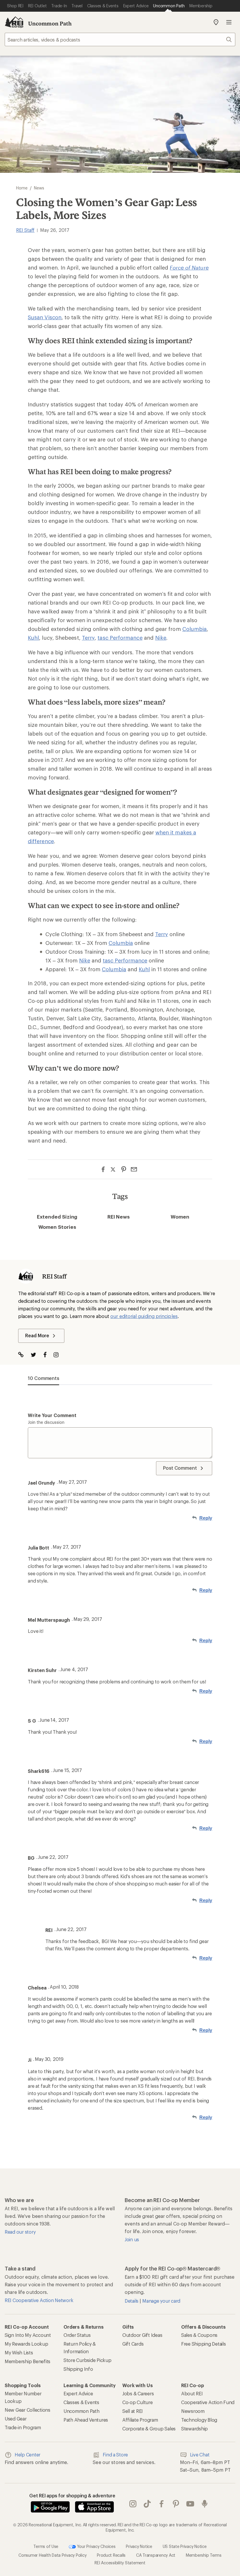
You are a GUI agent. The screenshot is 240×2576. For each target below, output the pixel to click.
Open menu (229, 22)
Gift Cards (133, 2344)
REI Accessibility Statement (120, 2563)
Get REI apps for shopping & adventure (72, 2495)
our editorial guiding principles (144, 1316)
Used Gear (16, 2419)
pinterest (176, 2504)
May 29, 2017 (88, 1619)
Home (22, 188)
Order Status (77, 2335)
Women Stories (57, 1227)
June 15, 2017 (67, 1770)
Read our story (20, 2232)
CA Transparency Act (156, 2555)
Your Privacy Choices (96, 2546)
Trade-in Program (23, 2427)
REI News (119, 1217)
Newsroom (193, 2411)
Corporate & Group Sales (149, 2429)
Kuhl (33, 638)
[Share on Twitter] (113, 1170)
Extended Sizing (57, 1217)
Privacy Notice (139, 2546)
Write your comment (52, 1415)
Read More (37, 1335)
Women (180, 1217)
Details (132, 2301)
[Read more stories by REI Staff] (26, 1276)
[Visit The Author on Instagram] (59, 1355)
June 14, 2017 (54, 1720)
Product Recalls (111, 2555)
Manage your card (161, 2301)
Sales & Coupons (199, 2335)
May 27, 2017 (73, 1482)
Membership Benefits (28, 2361)
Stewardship (194, 2429)
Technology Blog (199, 2420)
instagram (133, 2504)
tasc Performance (120, 638)
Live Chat (200, 2455)
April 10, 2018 (64, 1987)
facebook (162, 2504)
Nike (161, 638)
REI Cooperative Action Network (39, 2300)
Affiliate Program (140, 2420)
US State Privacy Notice (185, 2546)
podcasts (205, 2504)
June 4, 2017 (74, 1669)
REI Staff (25, 230)
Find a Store (115, 2455)
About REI (192, 2393)
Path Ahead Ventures (86, 2420)
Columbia (195, 629)
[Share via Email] (134, 1169)
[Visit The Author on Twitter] (36, 1355)
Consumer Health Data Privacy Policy (52, 2555)
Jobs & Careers (138, 2393)
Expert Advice (78, 2393)
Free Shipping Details (204, 2344)
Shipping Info (78, 2369)
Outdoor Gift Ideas (142, 2335)
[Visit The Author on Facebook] (48, 1355)
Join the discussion (46, 1422)
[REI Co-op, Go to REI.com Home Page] (14, 22)
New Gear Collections (28, 2410)
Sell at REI (133, 2411)
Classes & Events (81, 2402)
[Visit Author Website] (24, 1355)
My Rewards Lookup (26, 2344)
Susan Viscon (45, 317)
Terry (88, 638)
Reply (206, 1518)
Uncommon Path (50, 23)
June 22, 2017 (53, 1857)
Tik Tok (147, 2504)
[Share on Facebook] (103, 1169)
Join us (132, 2239)
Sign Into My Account (28, 2335)
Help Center (28, 2455)
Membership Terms (204, 2555)
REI (49, 1930)
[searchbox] (120, 39)
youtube (190, 2504)
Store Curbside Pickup (88, 2360)
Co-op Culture (138, 2402)
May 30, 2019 (49, 2059)
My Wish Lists (19, 2352)
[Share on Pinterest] (124, 1169)
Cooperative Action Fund (208, 2402)
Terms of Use (46, 2546)
